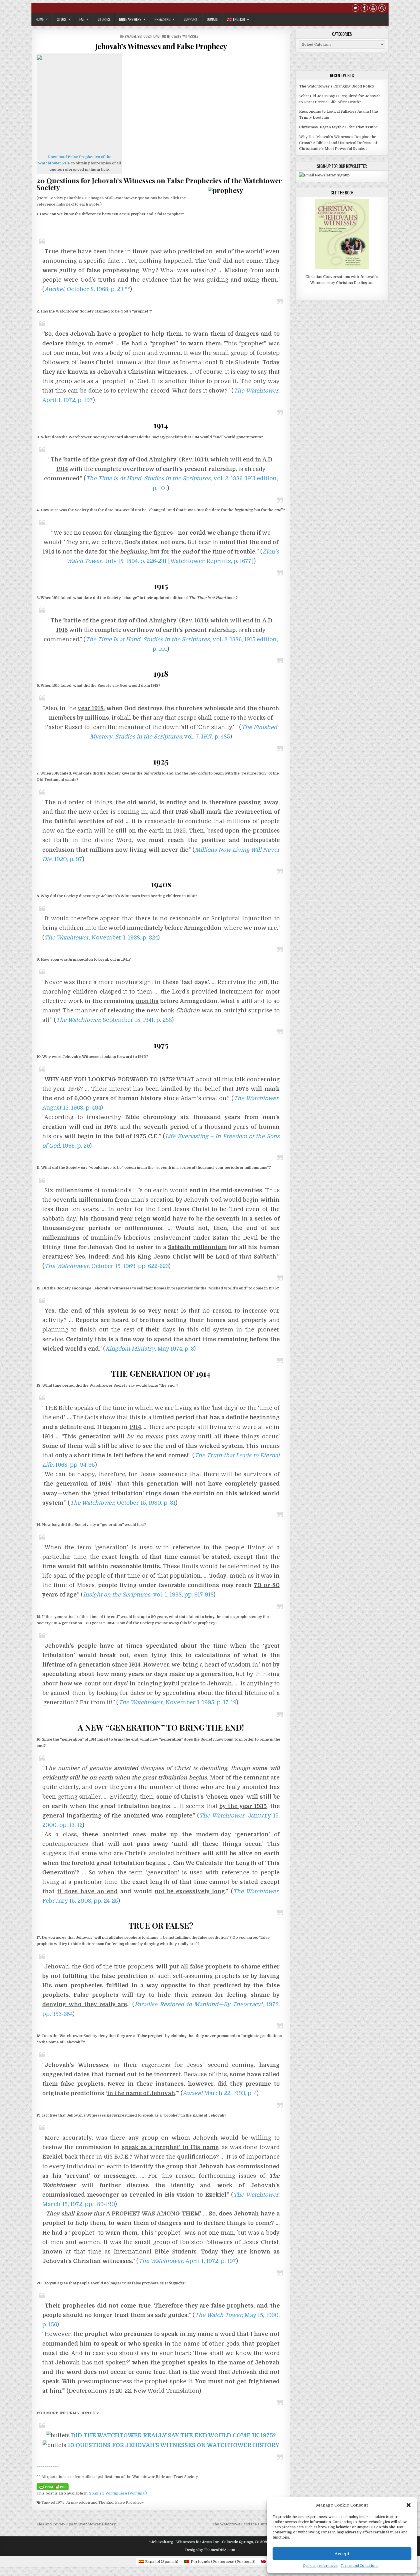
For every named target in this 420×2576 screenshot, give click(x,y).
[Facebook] (364, 9)
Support (191, 19)
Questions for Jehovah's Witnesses (171, 36)
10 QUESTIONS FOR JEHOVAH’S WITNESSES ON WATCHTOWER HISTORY (174, 2445)
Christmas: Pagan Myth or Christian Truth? (338, 127)
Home (40, 19)
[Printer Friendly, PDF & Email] (53, 2487)
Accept (342, 2554)
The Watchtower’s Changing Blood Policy (337, 86)
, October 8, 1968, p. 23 (84, 289)
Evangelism (133, 36)
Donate (212, 19)
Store (62, 19)
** (127, 289)
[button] (409, 2505)
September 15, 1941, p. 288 (114, 1020)
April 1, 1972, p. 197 (187, 2261)
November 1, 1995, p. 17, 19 (177, 1702)
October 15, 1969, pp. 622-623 (107, 1266)
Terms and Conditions (360, 2566)
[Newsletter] (324, 175)
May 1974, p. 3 (150, 1349)
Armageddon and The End (90, 2502)
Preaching (163, 19)
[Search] (382, 9)
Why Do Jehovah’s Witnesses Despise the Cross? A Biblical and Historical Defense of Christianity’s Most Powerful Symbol (338, 143)
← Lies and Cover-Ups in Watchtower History (74, 2524)
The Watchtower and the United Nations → (251, 2524)
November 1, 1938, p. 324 (101, 938)
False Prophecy (130, 2502)
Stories (104, 19)
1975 (60, 2502)
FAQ (82, 19)
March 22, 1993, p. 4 (220, 2093)
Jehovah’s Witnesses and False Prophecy (161, 46)
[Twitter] (355, 9)
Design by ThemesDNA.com (210, 2550)
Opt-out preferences (320, 2566)
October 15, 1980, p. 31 (123, 1503)
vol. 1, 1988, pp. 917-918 (148, 1595)
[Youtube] (373, 9)
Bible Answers (130, 19)
